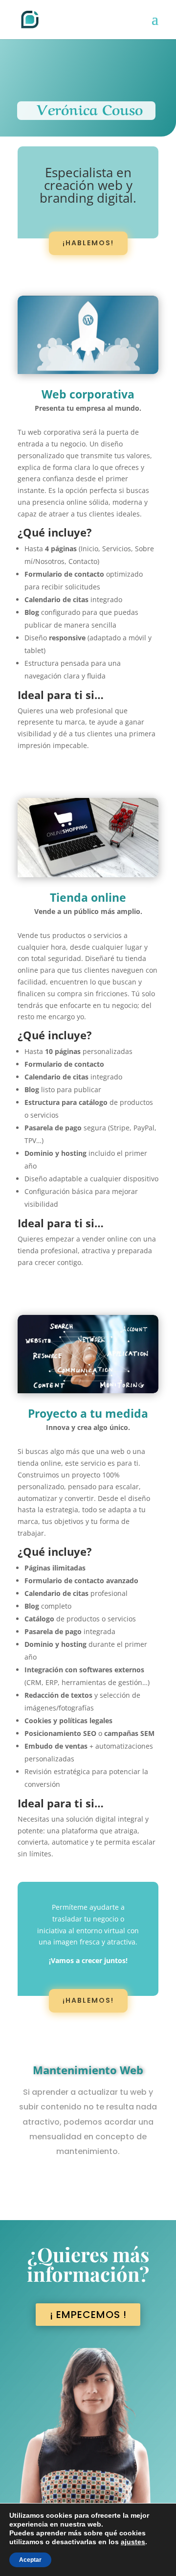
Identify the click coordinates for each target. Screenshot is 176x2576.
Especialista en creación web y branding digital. (88, 186)
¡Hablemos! (88, 243)
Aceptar (30, 2560)
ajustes (133, 2542)
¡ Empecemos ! (88, 2315)
